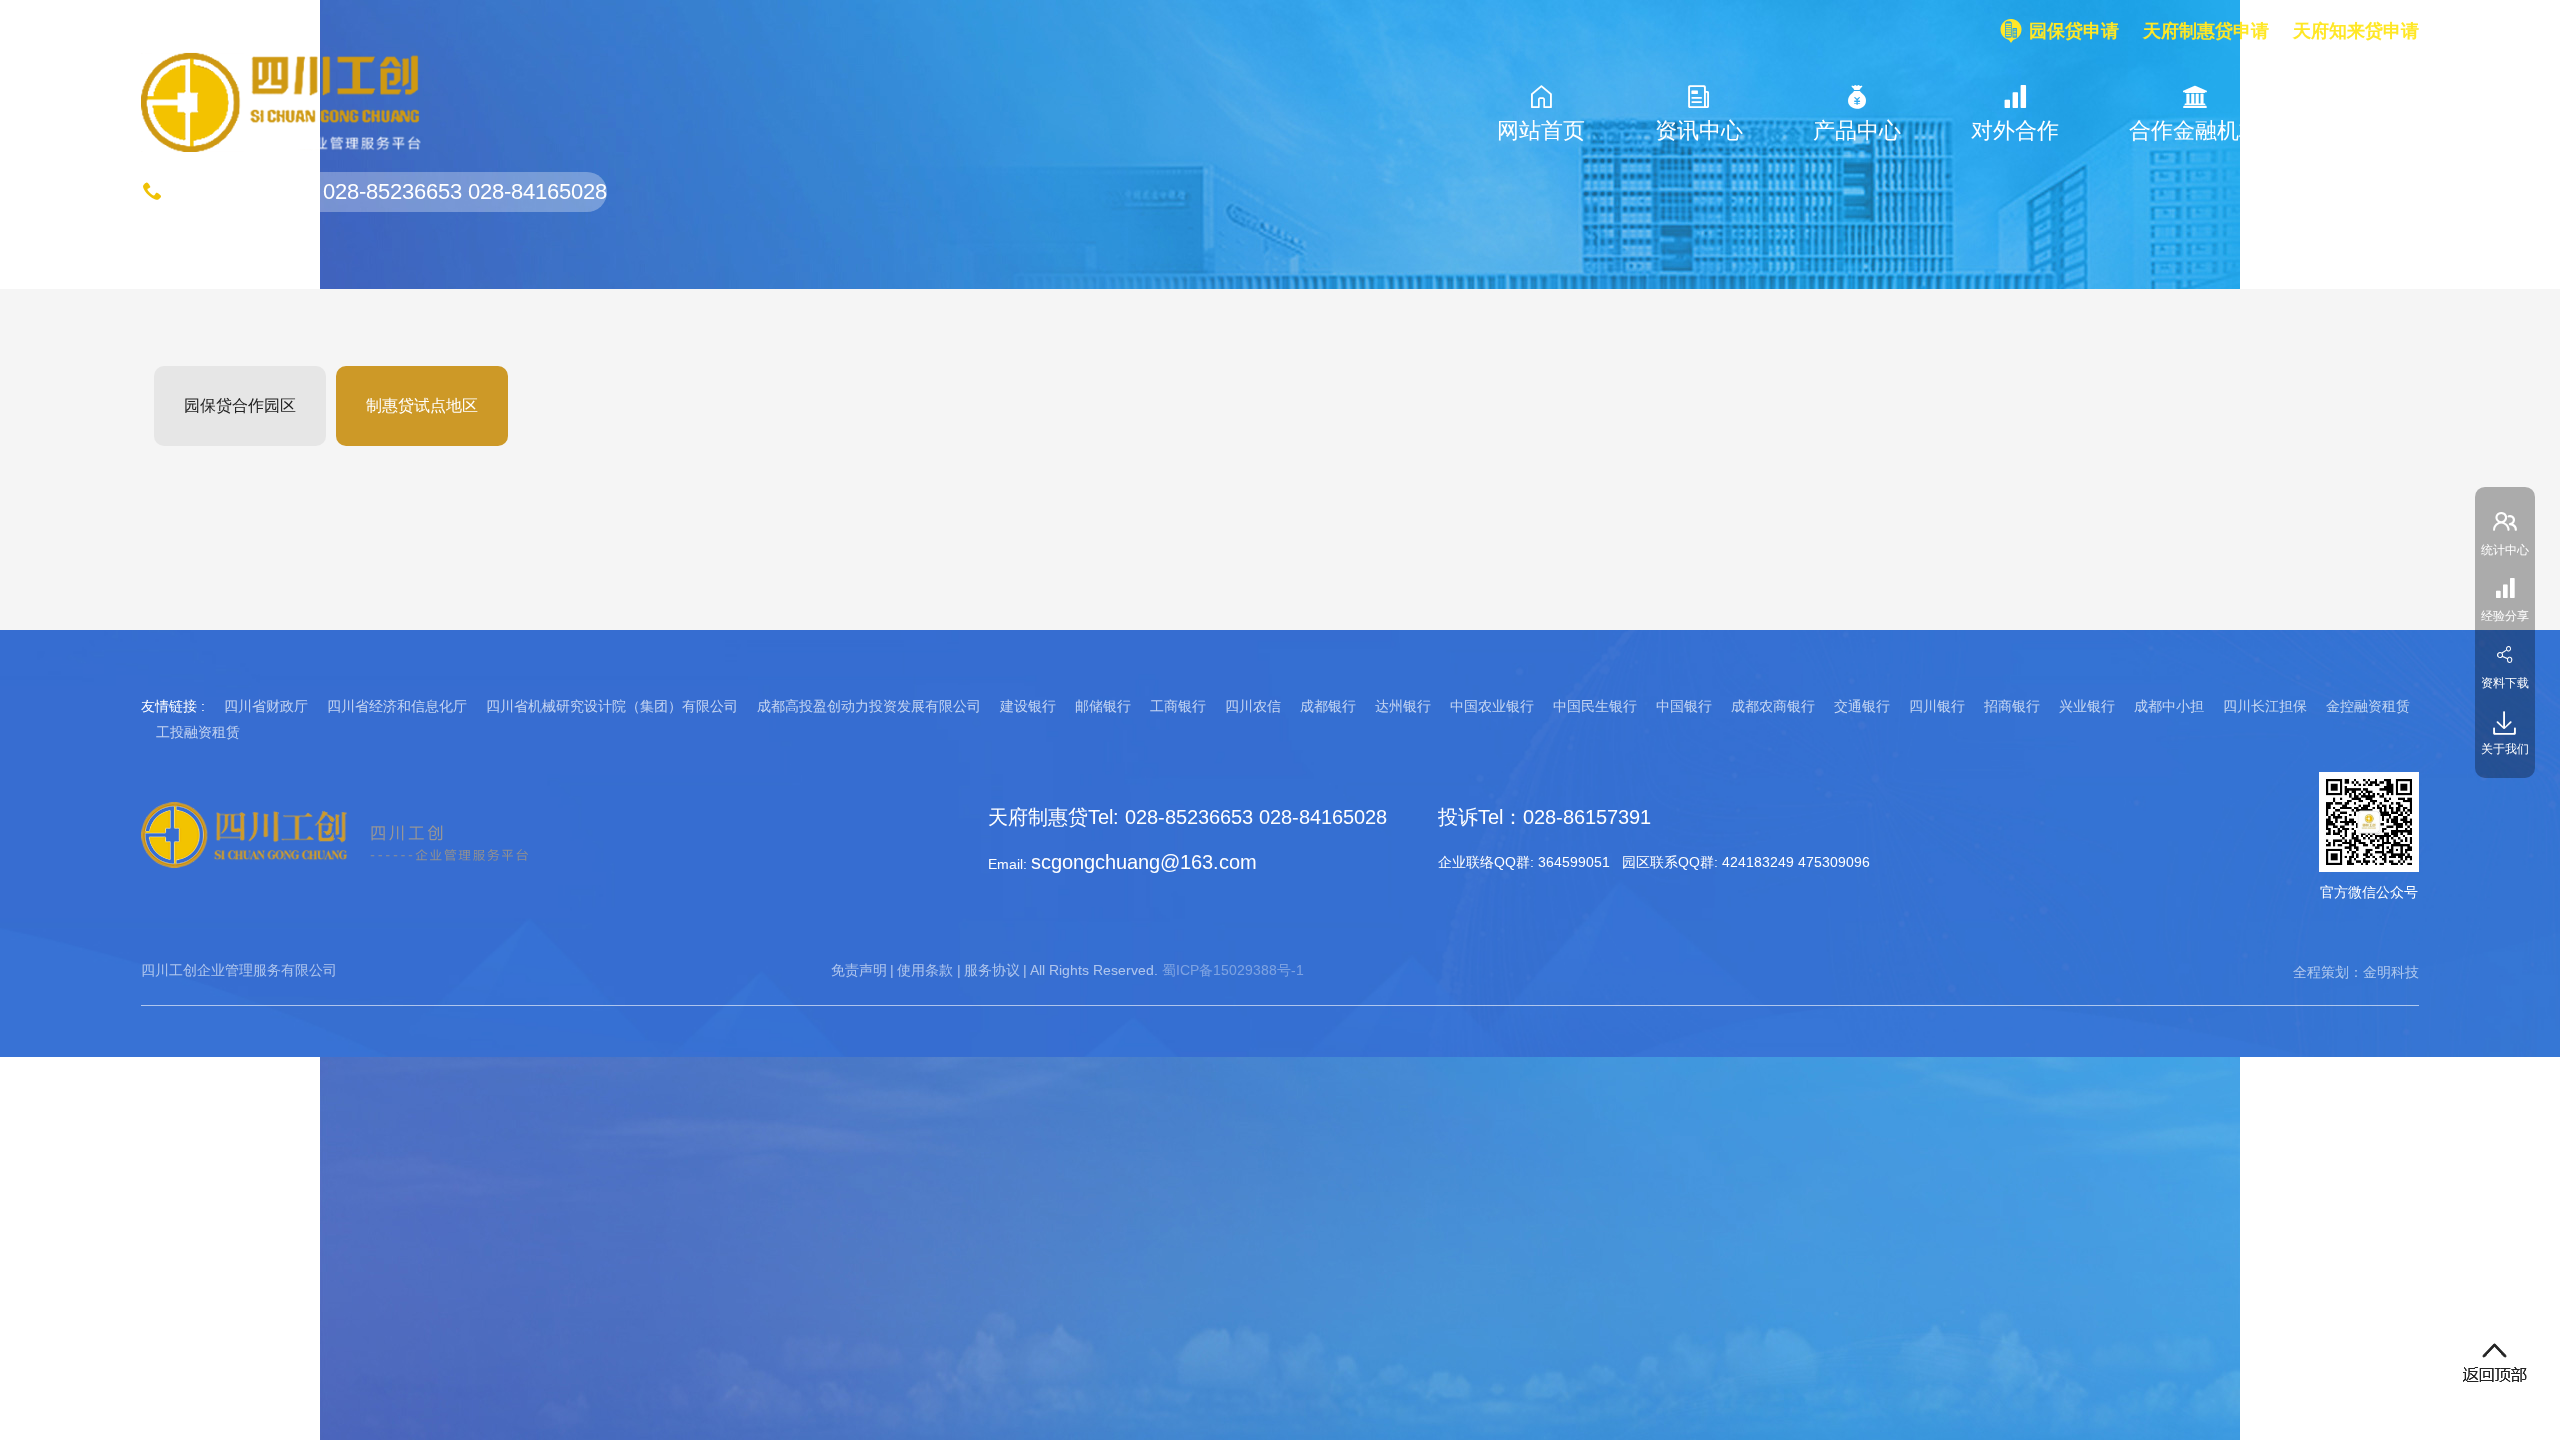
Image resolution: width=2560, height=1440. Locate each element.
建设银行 (1028, 706)
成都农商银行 (1773, 706)
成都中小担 (2169, 706)
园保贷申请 (2074, 31)
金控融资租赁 (2368, 706)
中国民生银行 (1595, 706)
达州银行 (1403, 706)
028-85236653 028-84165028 (465, 191)
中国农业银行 (1492, 706)
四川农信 (1253, 706)
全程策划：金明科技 (2356, 972)
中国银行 (1684, 706)
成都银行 (1328, 706)
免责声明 (859, 970)
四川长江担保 (2265, 706)
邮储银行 (1103, 706)
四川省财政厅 (266, 706)
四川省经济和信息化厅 (397, 706)
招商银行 (2012, 706)
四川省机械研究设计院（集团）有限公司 (612, 706)
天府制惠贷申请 (2206, 31)
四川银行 (1937, 706)
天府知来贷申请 (2356, 31)
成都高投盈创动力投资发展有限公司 (869, 706)
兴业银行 (2087, 706)
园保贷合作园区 (240, 405)
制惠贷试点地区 (422, 405)
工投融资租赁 (198, 732)
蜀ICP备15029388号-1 (1233, 970)
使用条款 (925, 970)
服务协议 (992, 970)
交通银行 (1862, 706)
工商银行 (1178, 706)
